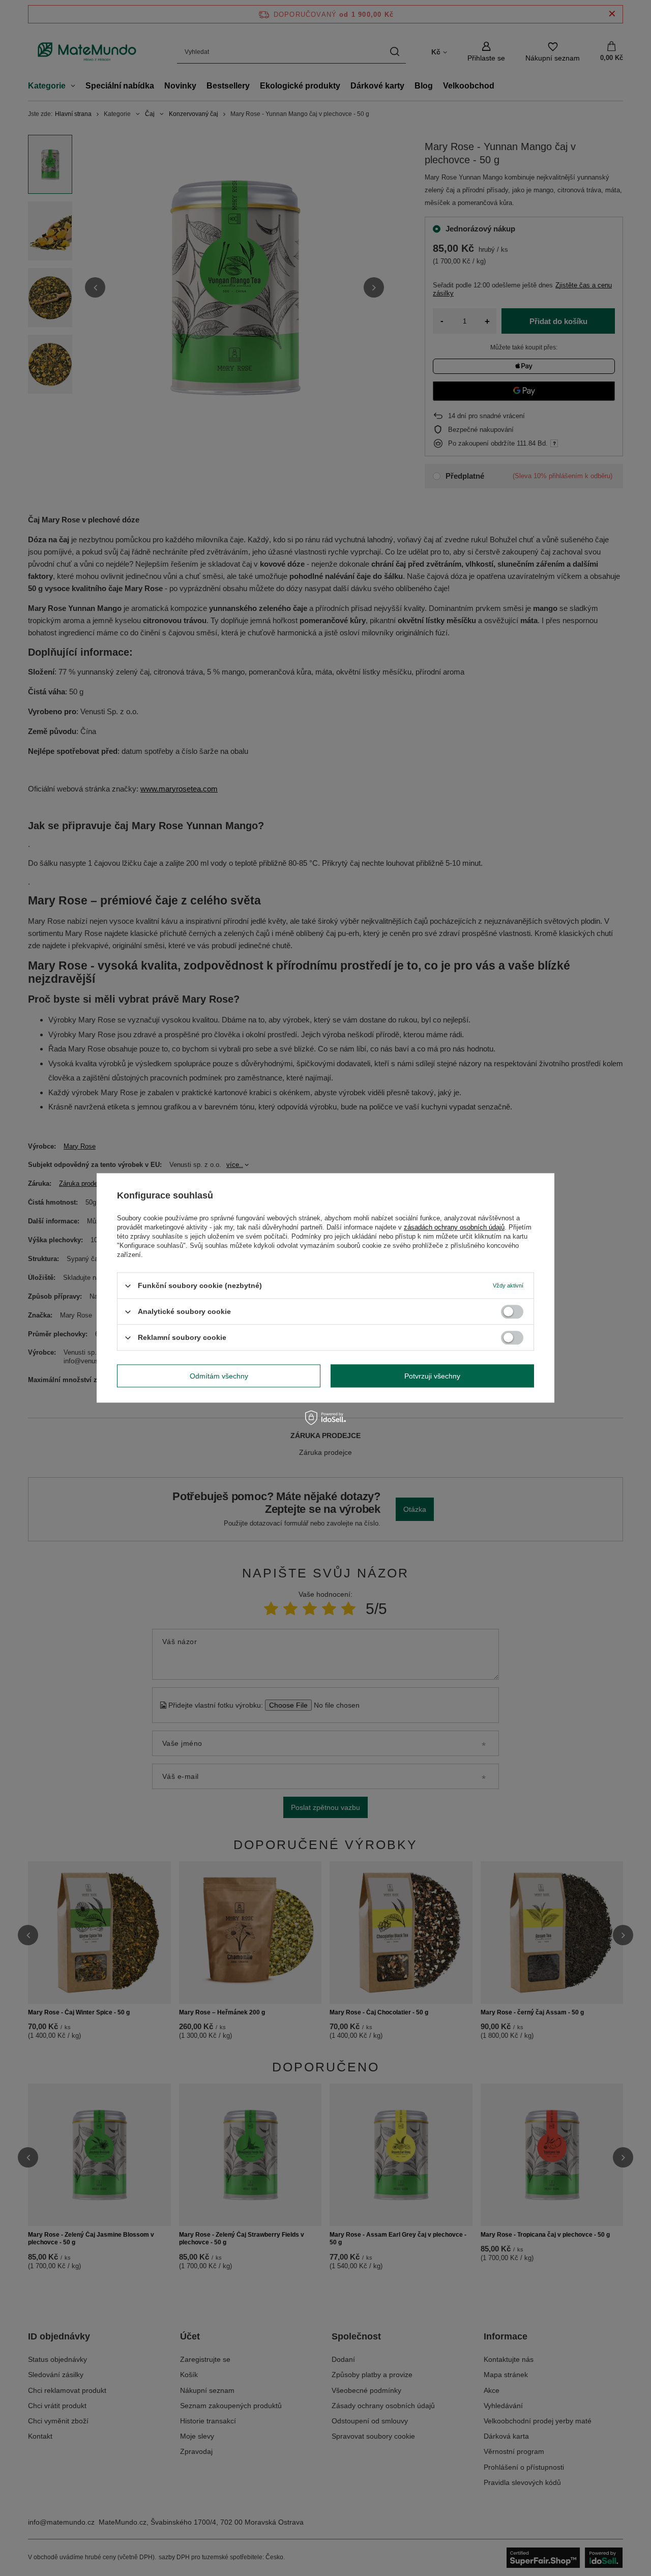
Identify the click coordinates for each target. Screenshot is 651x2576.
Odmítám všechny (219, 1376)
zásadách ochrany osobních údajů (454, 1227)
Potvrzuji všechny (432, 1376)
